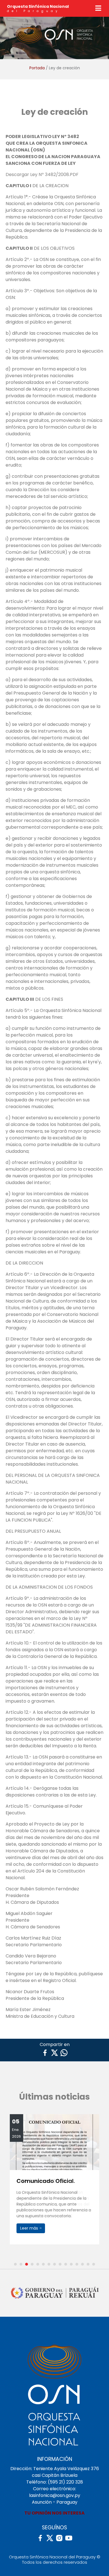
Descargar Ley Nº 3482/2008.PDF (42, 174)
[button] (15, 2264)
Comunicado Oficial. (46, 2181)
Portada (37, 68)
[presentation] (11, 2188)
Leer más (30, 2228)
